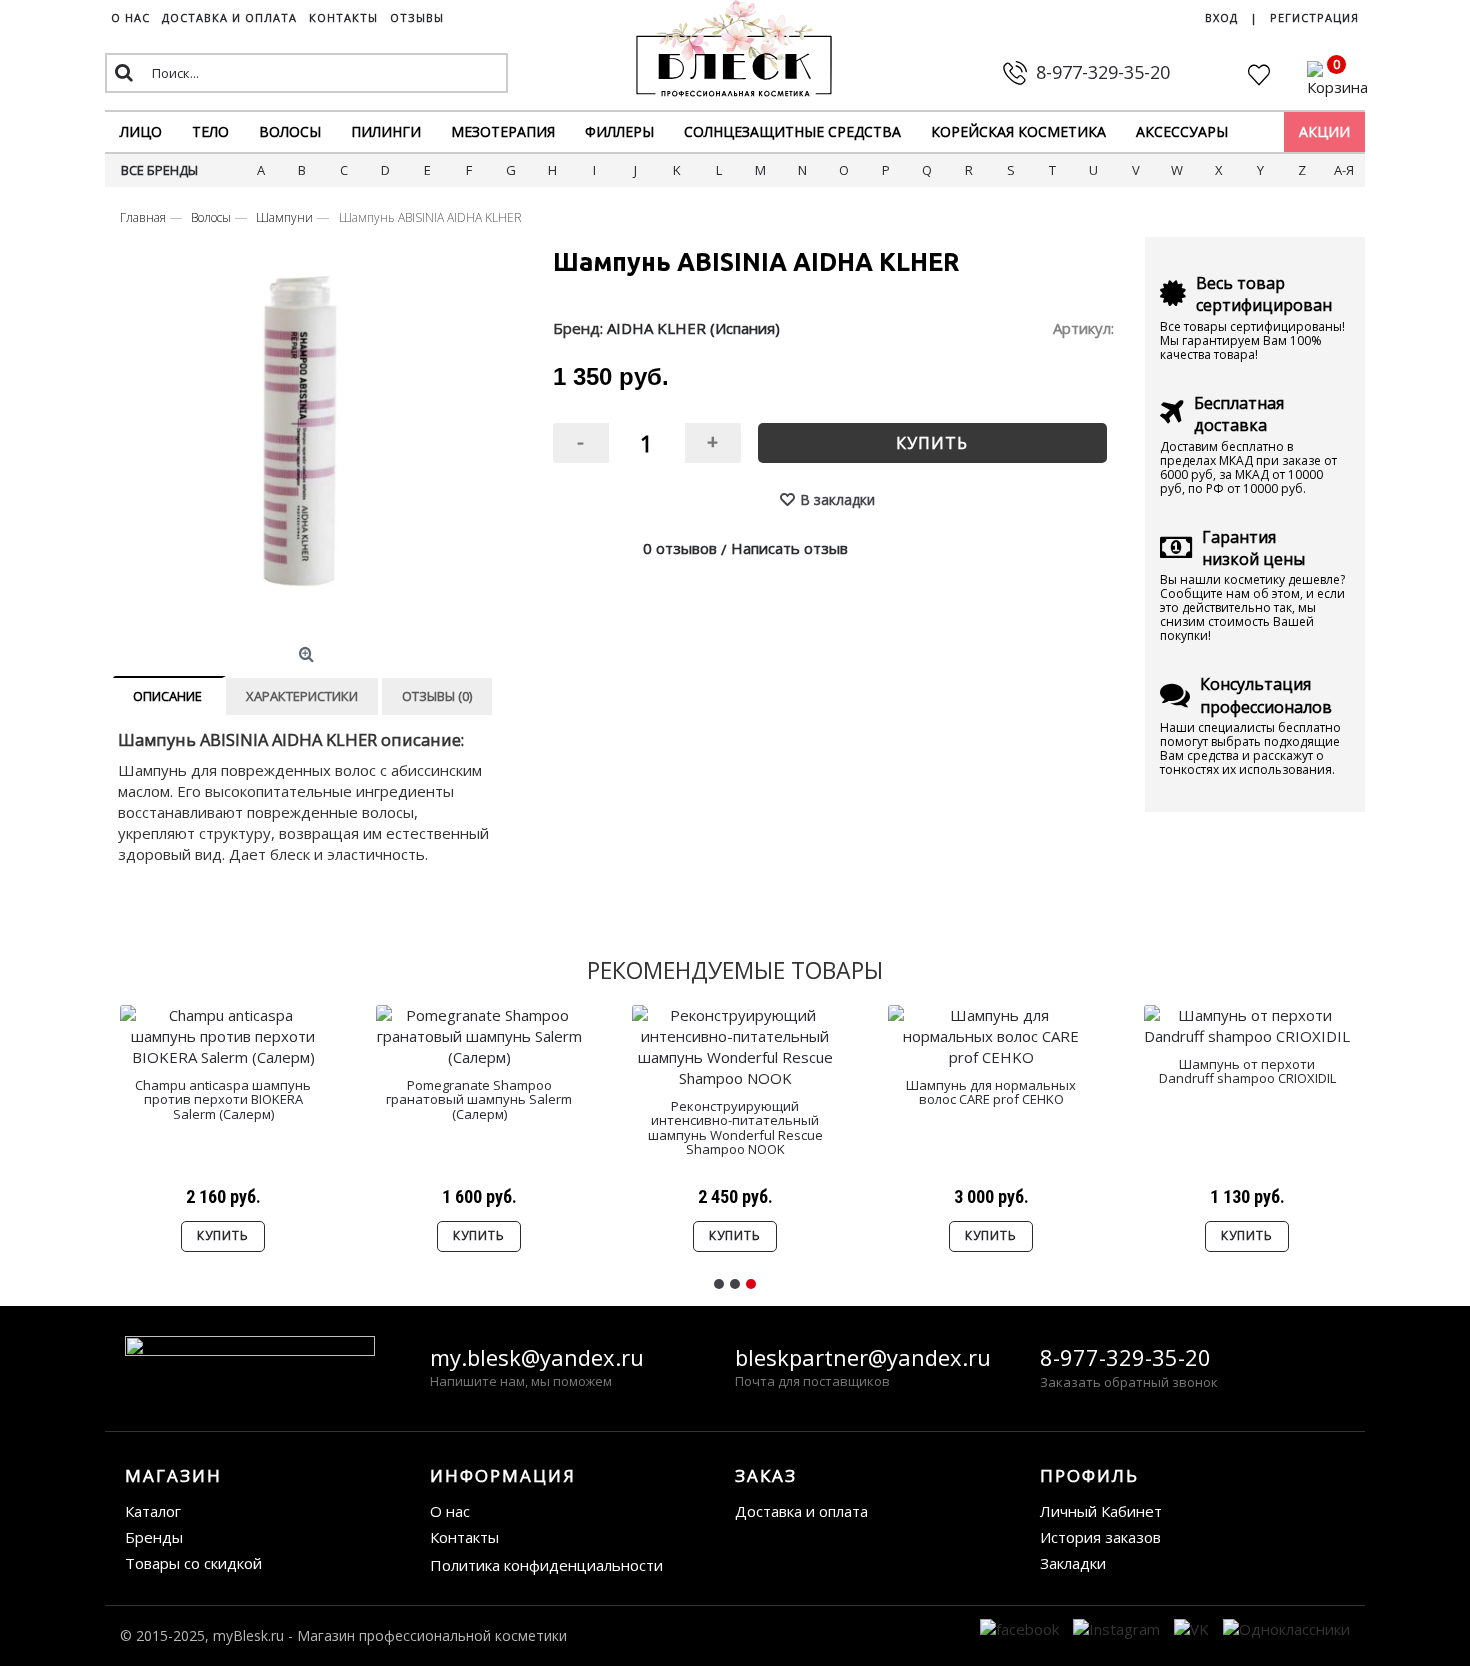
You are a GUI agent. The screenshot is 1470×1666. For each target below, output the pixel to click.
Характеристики (302, 696)
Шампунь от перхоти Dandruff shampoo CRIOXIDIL (1247, 1071)
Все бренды (159, 170)
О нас (450, 1511)
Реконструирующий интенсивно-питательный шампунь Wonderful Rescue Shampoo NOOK (735, 1127)
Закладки (1073, 1563)
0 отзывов (680, 548)
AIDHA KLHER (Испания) (693, 328)
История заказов (1100, 1537)
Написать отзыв (789, 548)
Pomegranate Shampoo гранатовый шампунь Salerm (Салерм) (479, 1099)
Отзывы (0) (437, 696)
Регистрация (1314, 17)
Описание (167, 696)
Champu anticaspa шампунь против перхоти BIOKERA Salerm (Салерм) (223, 1099)
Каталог (153, 1511)
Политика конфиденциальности (546, 1565)
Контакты (464, 1537)
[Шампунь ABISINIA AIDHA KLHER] (308, 447)
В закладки (837, 499)
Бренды (154, 1537)
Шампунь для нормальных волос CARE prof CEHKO (991, 1092)
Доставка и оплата (801, 1511)
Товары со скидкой (193, 1563)
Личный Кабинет (1101, 1511)
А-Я (1344, 170)
